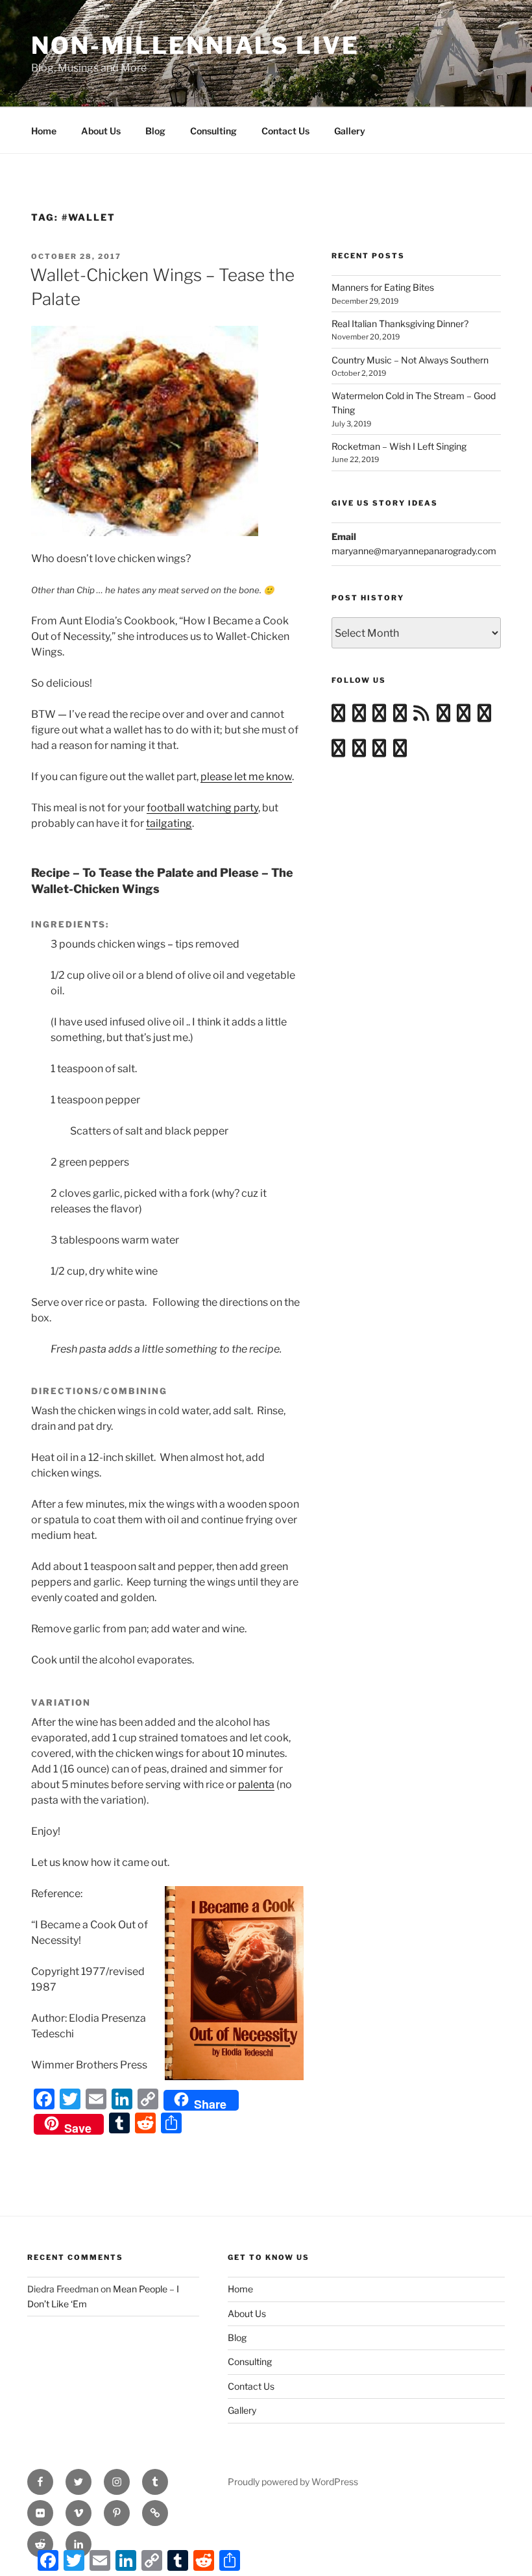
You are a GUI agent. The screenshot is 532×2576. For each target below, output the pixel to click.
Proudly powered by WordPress (293, 2482)
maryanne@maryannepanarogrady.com (414, 551)
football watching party (202, 808)
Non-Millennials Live (195, 45)
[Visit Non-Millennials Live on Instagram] (359, 716)
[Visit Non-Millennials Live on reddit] (464, 716)
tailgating (169, 823)
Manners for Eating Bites (383, 287)
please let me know (246, 777)
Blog (155, 131)
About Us (101, 131)
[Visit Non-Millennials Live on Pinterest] (400, 751)
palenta (256, 1785)
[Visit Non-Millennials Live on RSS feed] (421, 716)
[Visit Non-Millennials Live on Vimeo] (379, 716)
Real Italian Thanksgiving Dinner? (400, 324)
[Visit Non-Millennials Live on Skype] (484, 716)
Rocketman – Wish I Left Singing (399, 446)
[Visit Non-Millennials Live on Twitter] (359, 751)
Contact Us (285, 131)
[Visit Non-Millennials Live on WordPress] (338, 716)
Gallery (350, 131)
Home (44, 131)
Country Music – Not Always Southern (410, 360)
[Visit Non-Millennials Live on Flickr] (400, 716)
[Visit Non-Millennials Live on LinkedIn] (338, 751)
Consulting (213, 131)
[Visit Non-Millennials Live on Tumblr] (443, 716)
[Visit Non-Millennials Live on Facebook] (379, 751)
